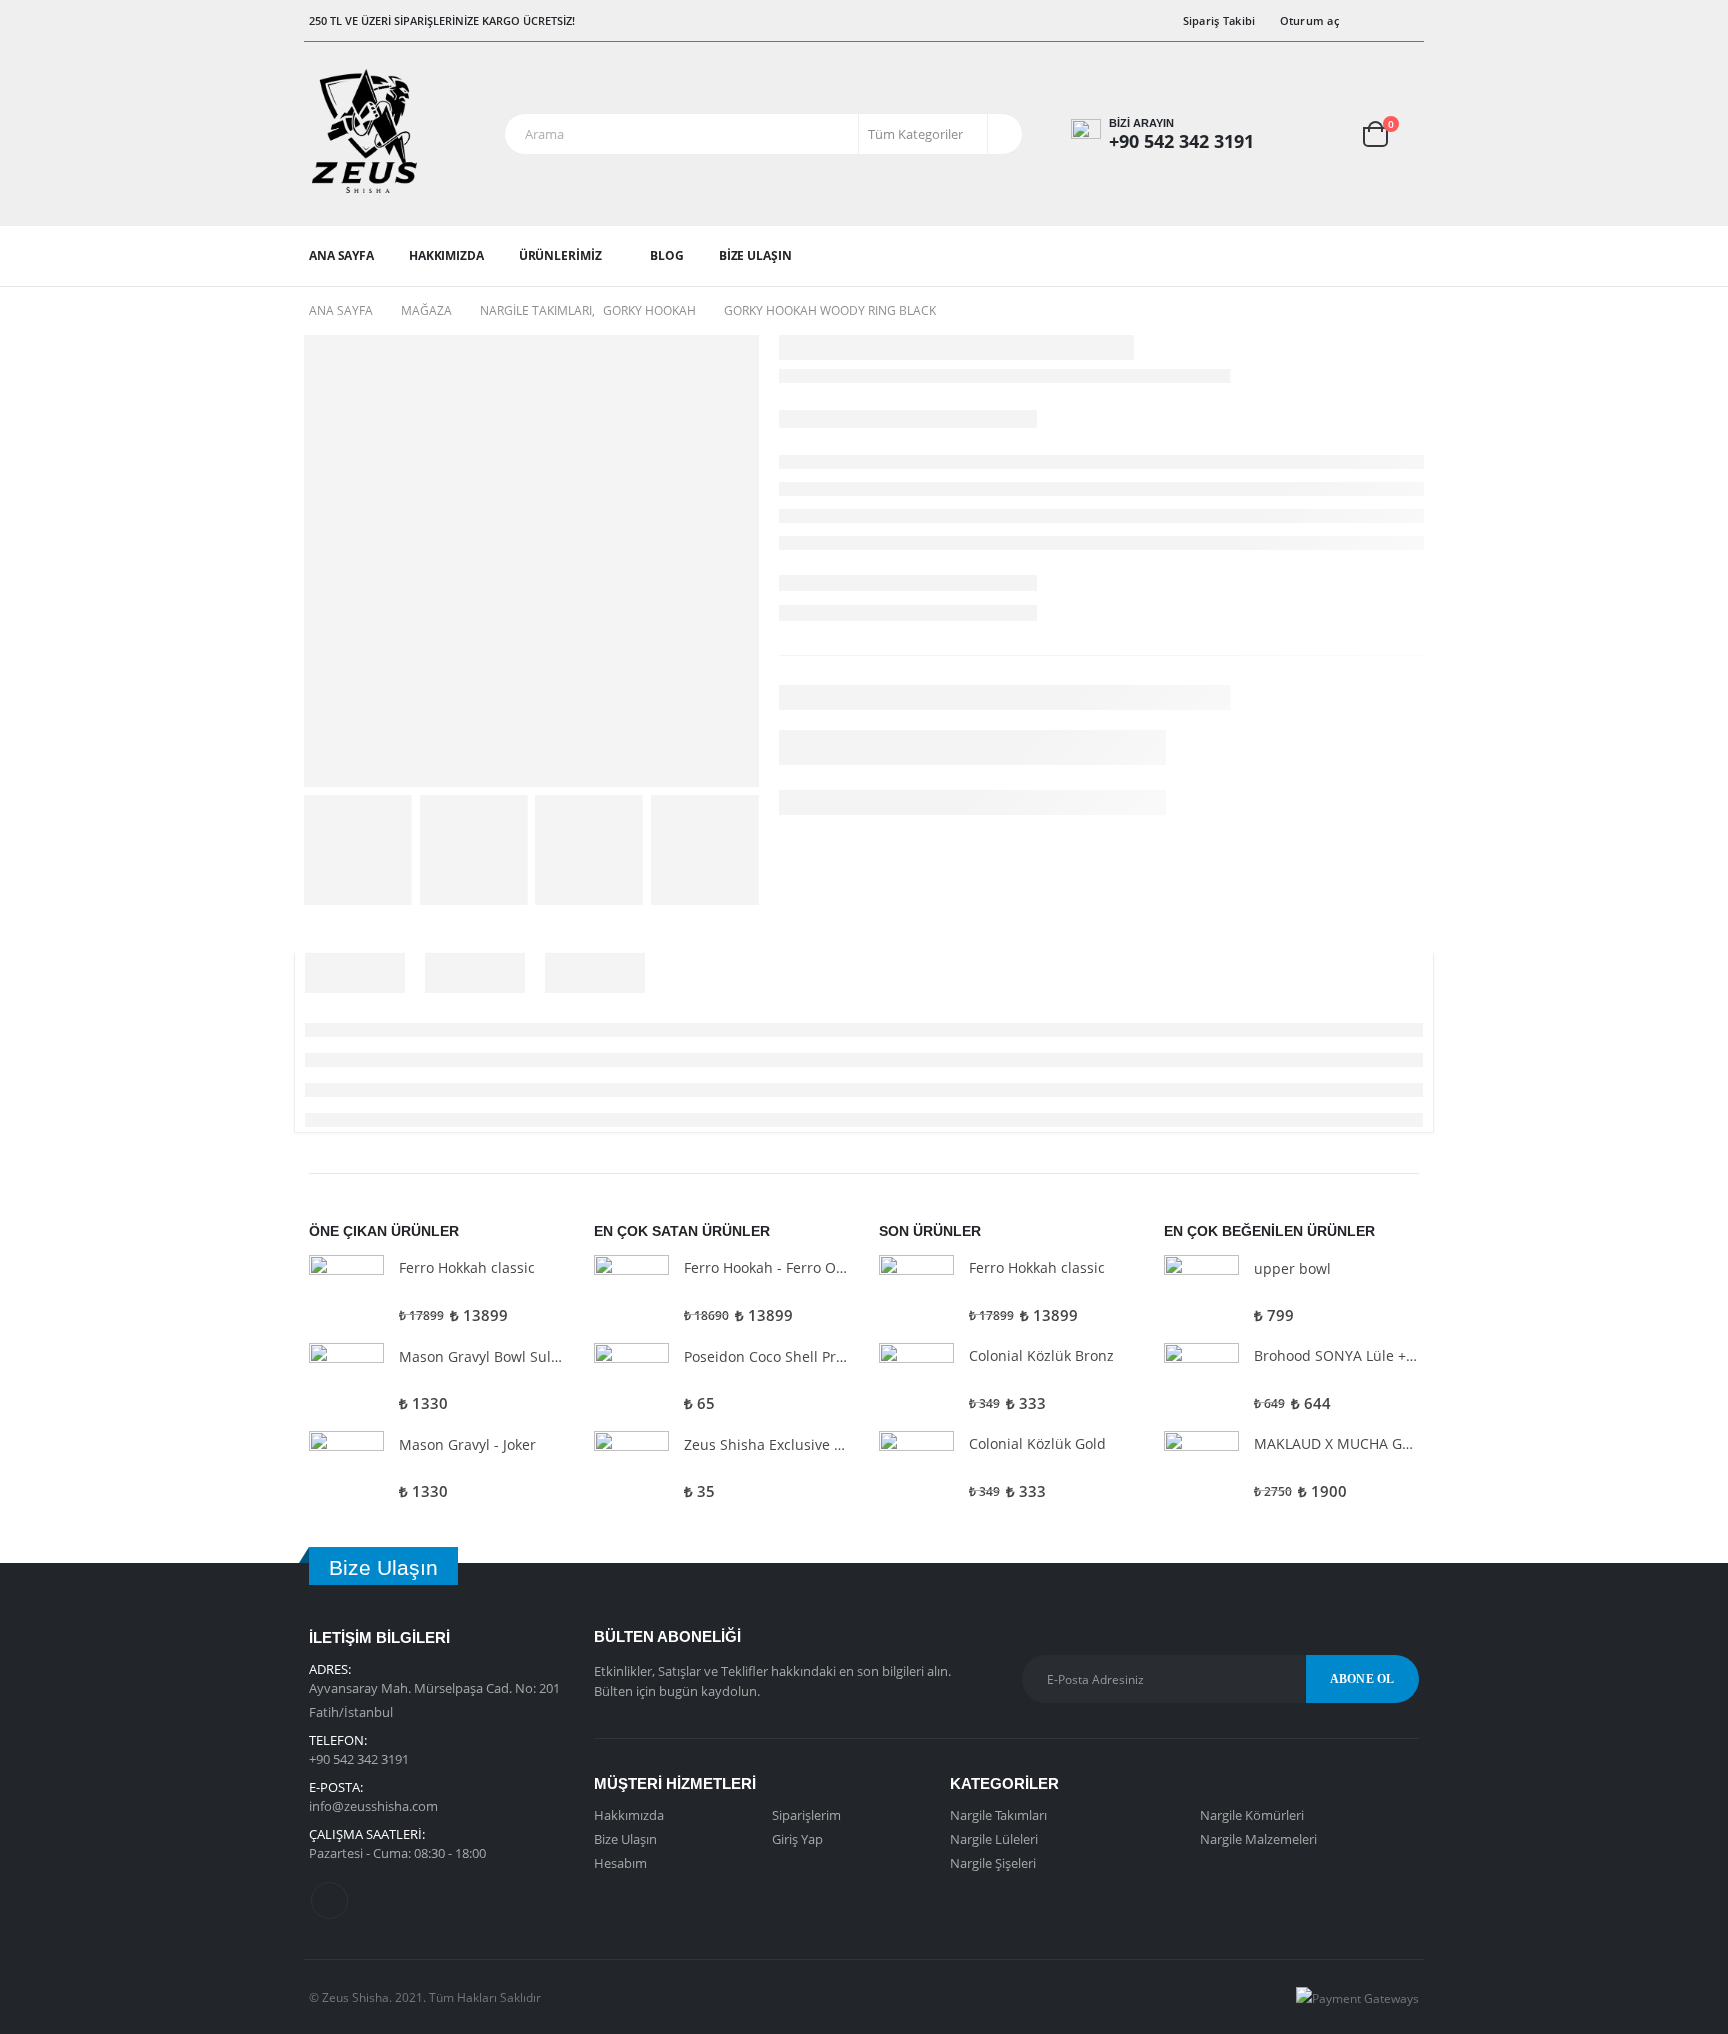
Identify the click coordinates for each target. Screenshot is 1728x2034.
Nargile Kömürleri (1252, 1815)
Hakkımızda (446, 255)
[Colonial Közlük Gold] (916, 1468)
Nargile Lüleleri (994, 1839)
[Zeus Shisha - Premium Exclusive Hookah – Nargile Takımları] (364, 134)
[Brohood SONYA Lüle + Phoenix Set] (1201, 1380)
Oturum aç (1309, 20)
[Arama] (1003, 134)
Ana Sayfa (341, 255)
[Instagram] (1405, 21)
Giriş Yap (797, 1839)
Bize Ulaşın (755, 255)
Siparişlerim (806, 1815)
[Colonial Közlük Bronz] (916, 1380)
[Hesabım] (1310, 133)
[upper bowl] (1201, 1292)
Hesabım (620, 1863)
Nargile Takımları (998, 1815)
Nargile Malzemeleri (1258, 1839)
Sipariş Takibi (1219, 20)
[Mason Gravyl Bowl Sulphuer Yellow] (346, 1380)
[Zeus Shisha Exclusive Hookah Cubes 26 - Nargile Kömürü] (631, 1468)
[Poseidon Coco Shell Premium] (631, 1380)
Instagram (329, 1900)
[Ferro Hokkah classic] (346, 1292)
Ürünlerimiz (560, 255)
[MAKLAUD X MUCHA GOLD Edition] (1201, 1468)
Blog (667, 255)
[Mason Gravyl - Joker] (346, 1468)
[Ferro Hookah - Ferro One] (631, 1292)
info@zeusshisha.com (373, 1806)
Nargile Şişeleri (993, 1863)
